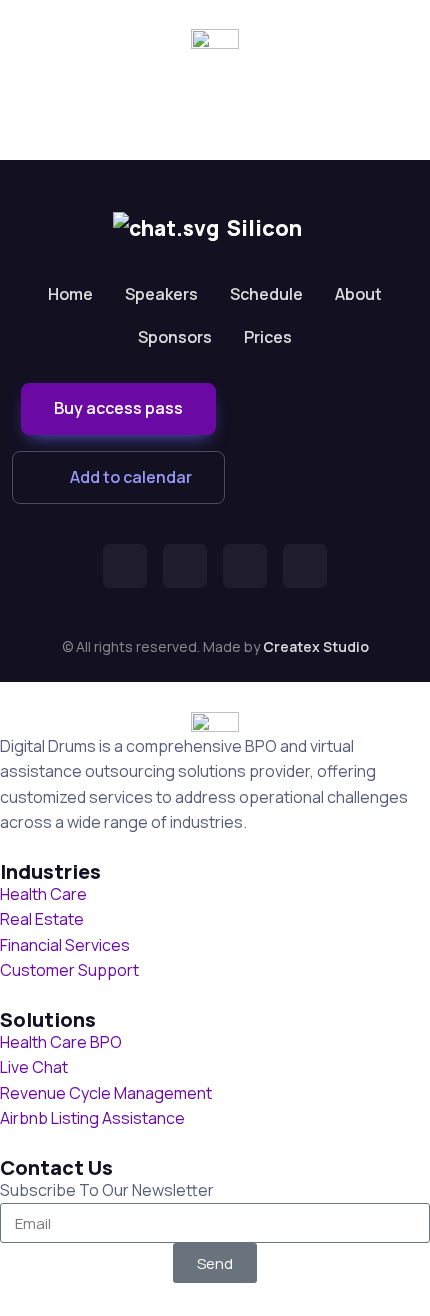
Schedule (266, 294)
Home (70, 294)
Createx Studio (316, 646)
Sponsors (175, 337)
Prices (268, 337)
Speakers (161, 294)
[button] (118, 409)
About (358, 294)
